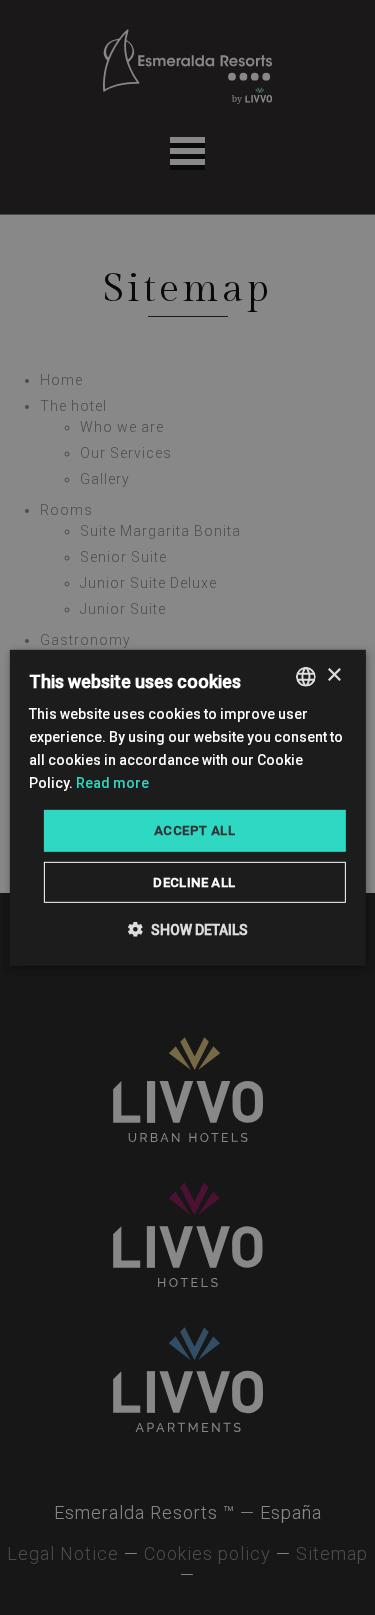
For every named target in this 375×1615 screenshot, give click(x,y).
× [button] (333, 675)
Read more (112, 783)
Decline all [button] (194, 882)
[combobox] (306, 676)
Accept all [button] (194, 830)
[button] (188, 929)
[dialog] (187, 807)
